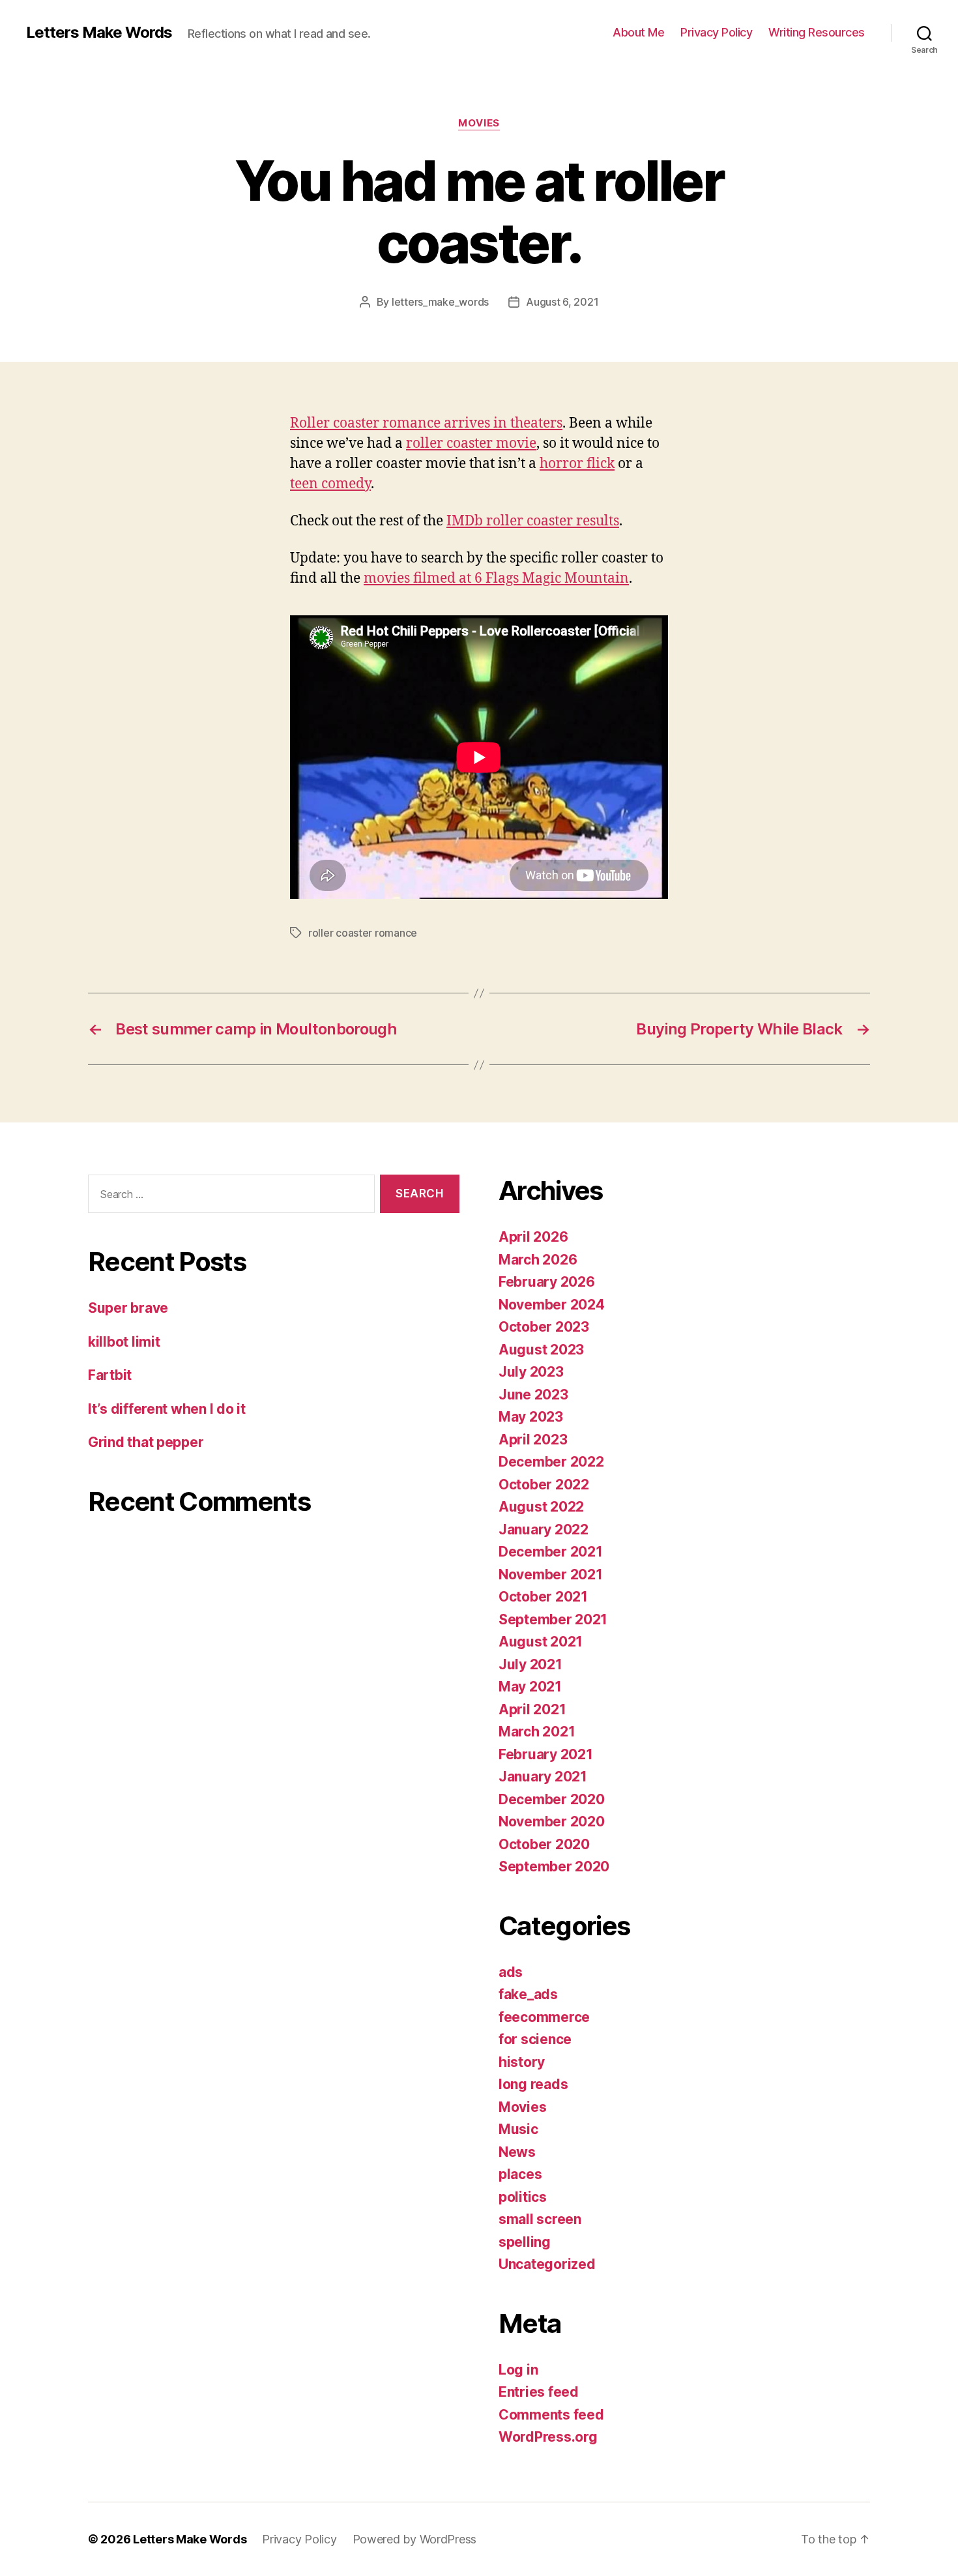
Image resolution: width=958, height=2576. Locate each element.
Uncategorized (547, 2264)
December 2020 (552, 1799)
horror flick (577, 464)
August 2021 (541, 1642)
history (522, 2062)
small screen (540, 2219)
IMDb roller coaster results (533, 521)
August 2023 (541, 1350)
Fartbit (110, 1375)
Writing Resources (817, 32)
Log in (518, 2370)
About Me (638, 32)
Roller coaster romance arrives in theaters (426, 423)
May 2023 (531, 1417)
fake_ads (528, 1994)
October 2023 (544, 1327)
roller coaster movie (471, 444)
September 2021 (553, 1619)
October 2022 (544, 1485)
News (517, 2152)
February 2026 (547, 1282)
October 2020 (544, 1844)
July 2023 (531, 1372)
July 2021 (530, 1664)
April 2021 (532, 1709)
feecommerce (544, 2017)
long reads (533, 2084)
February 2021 (546, 1754)
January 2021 (543, 1777)
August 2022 (541, 1507)
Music (518, 2129)
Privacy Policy (716, 32)
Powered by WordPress (415, 2539)
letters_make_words (440, 302)
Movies (479, 123)
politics (523, 2197)
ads (511, 1972)
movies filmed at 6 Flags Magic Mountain (496, 578)
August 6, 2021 (562, 302)
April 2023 (533, 1440)
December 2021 (551, 1552)
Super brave (128, 1308)
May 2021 (530, 1687)
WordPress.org (548, 2437)
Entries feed (539, 2392)
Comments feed (551, 2415)
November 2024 (552, 1305)
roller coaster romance (363, 933)
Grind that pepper (146, 1442)
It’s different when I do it (167, 1409)
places (520, 2174)
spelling (525, 2242)
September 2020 (554, 1866)
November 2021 (551, 1574)
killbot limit (124, 1342)
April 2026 (533, 1237)
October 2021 (543, 1597)
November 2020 (552, 1822)
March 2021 (537, 1732)
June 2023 (533, 1395)
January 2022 (544, 1529)
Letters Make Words (99, 33)
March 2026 (538, 1260)
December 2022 (551, 1462)
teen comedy (330, 484)
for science (535, 2039)
